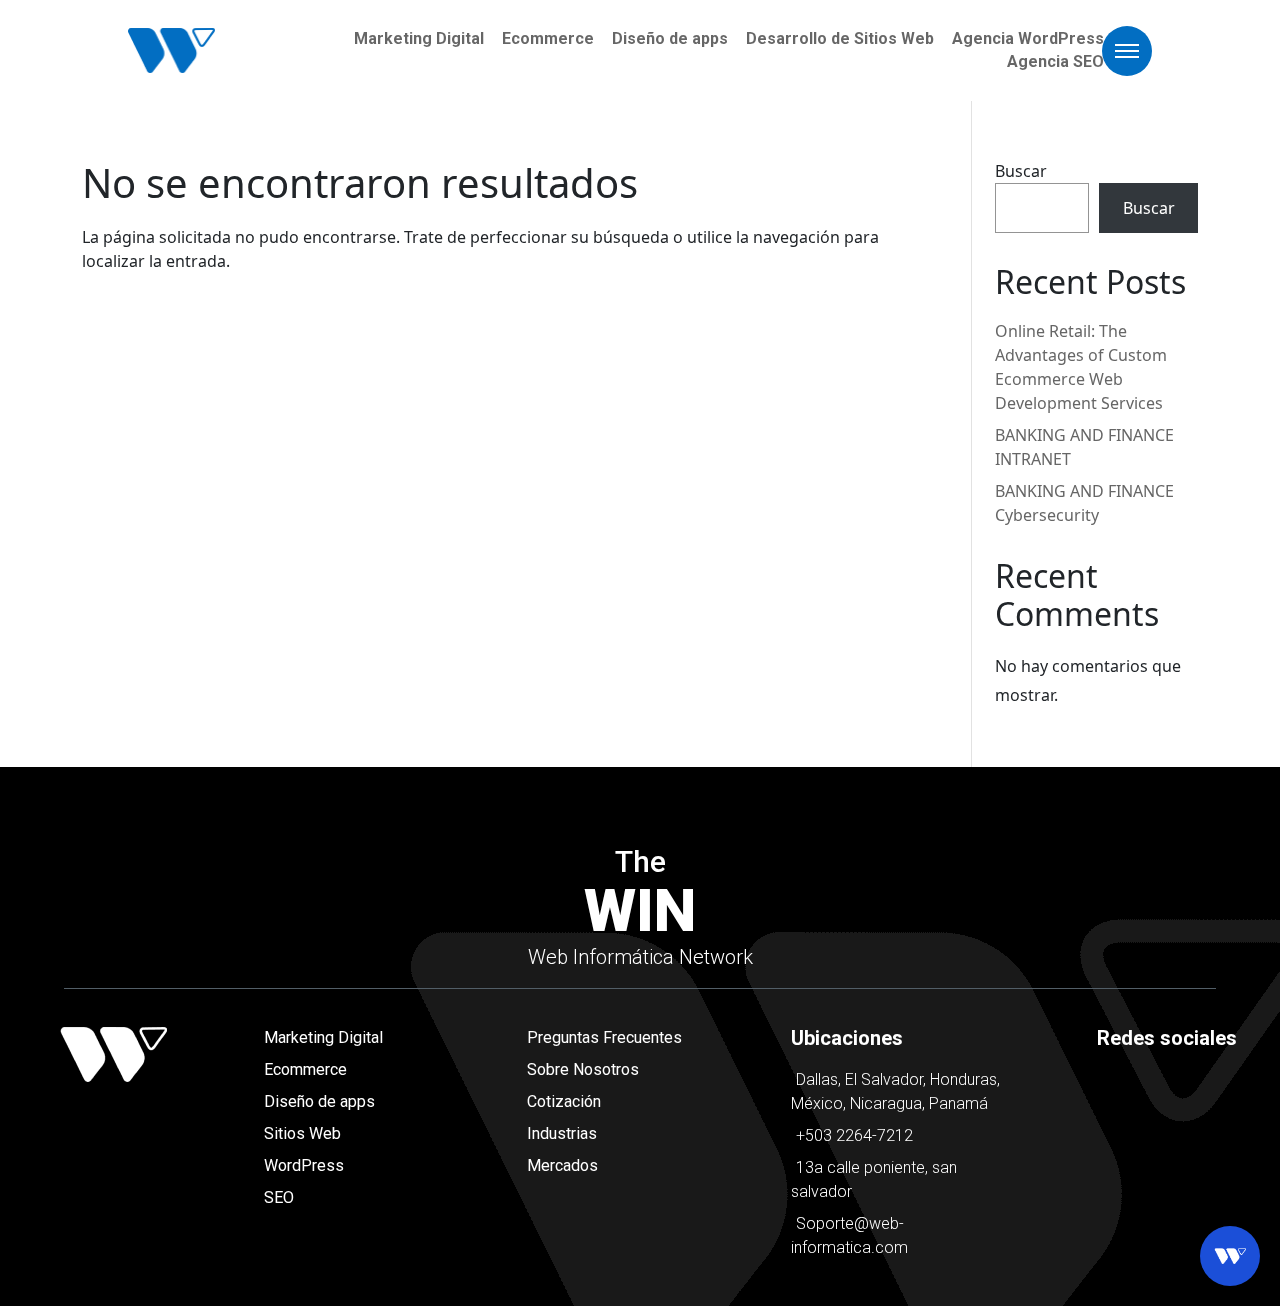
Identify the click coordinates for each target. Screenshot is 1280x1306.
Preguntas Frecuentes (604, 1037)
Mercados (562, 1165)
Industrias (562, 1133)
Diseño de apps (670, 38)
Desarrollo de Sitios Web (840, 38)
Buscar (1021, 171)
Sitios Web (302, 1133)
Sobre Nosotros (583, 1069)
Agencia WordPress (1028, 38)
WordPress (304, 1165)
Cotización (564, 1101)
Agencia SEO (1055, 61)
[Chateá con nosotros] (1230, 1256)
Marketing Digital (419, 38)
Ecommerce (548, 38)
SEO (279, 1197)
